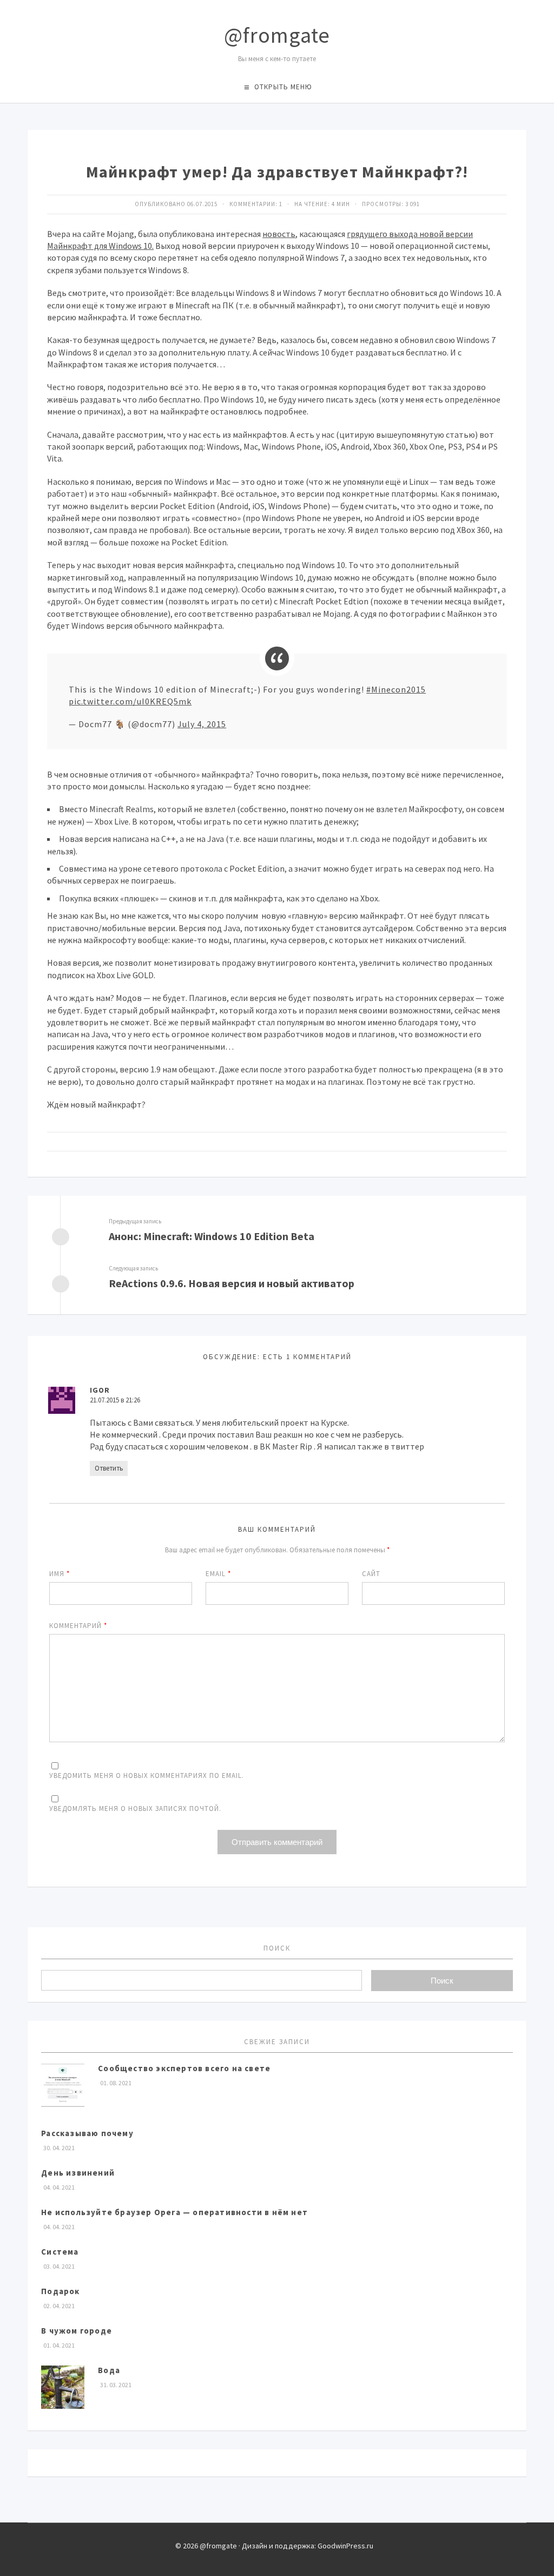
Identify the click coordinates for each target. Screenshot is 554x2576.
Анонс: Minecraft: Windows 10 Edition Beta (212, 1236)
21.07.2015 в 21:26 (115, 1400)
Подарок (60, 2291)
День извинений (78, 2173)
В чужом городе (77, 2331)
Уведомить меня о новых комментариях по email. (147, 1775)
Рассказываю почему (87, 2133)
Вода (109, 2370)
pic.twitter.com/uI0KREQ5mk (130, 701)
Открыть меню (283, 87)
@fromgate (277, 35)
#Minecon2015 (396, 689)
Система (60, 2252)
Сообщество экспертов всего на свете (184, 2068)
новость (279, 234)
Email (218, 1574)
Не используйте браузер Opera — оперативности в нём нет (174, 2212)
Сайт (371, 1574)
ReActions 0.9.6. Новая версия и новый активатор (232, 1283)
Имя (60, 1574)
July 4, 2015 (202, 724)
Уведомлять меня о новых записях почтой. (135, 1809)
